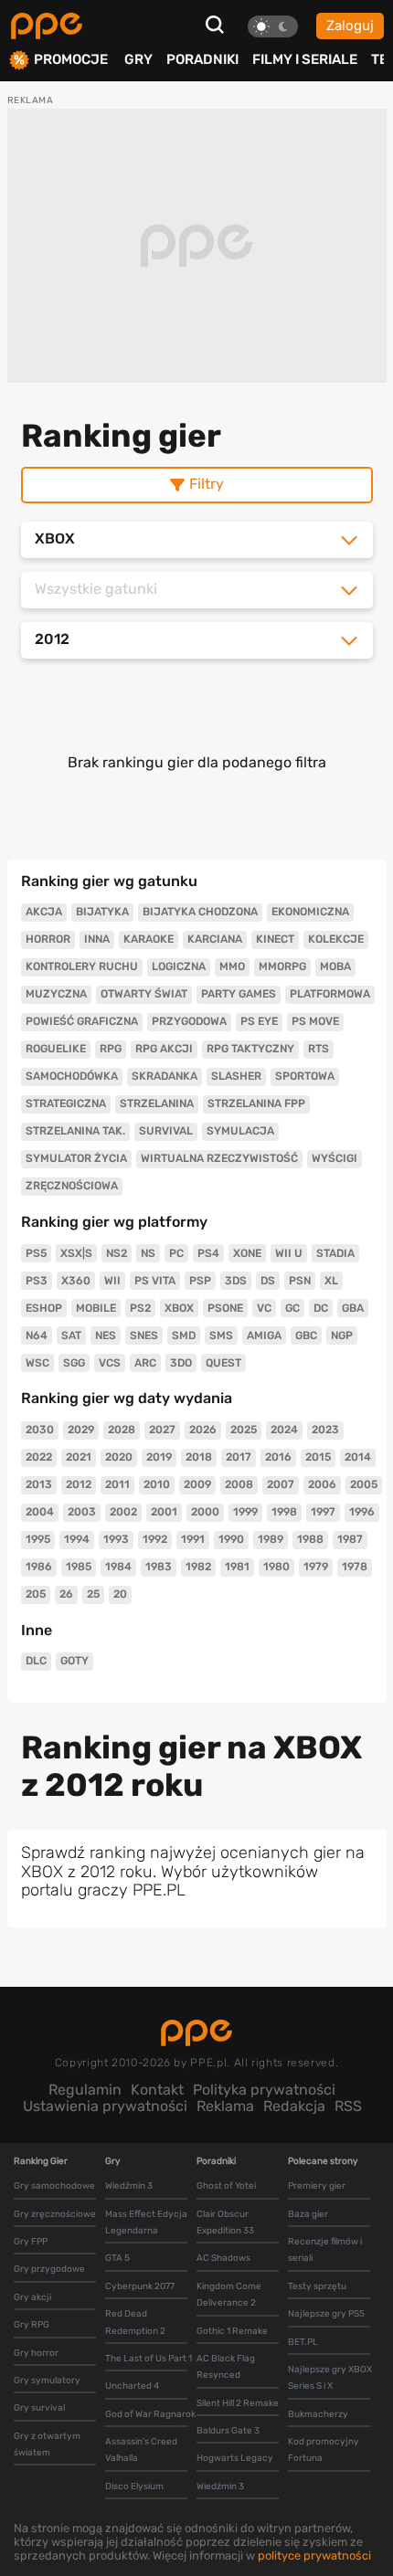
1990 (231, 1539)
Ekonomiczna (310, 912)
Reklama (225, 2106)
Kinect (275, 939)
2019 (159, 1457)
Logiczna (179, 966)
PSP (200, 1281)
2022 (39, 1457)
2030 (40, 1430)
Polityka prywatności (264, 2090)
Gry (138, 59)
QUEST (223, 1363)
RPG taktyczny (250, 1049)
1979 (316, 1567)
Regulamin (85, 2090)
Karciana (215, 939)
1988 (310, 1539)
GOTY (74, 1661)
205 (36, 1594)
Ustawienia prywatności (105, 2106)
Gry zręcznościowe (55, 2214)
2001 (164, 1512)
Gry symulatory (47, 2381)
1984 (118, 1567)
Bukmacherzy (318, 2414)
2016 (278, 1457)
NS (148, 1253)
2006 (322, 1484)
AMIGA (264, 1336)
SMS (221, 1336)
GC (292, 1308)
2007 (281, 1484)
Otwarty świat (144, 994)
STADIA (335, 1253)
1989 (271, 1539)
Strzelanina (157, 1103)
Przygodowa (189, 1021)
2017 (239, 1457)
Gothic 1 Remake (232, 2331)
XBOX (179, 1308)
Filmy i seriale (305, 59)
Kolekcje (336, 939)
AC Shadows (223, 2258)
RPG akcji (164, 1049)
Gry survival (39, 2408)
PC (176, 1253)
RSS (348, 2106)
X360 (76, 1281)
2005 (364, 1484)
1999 (245, 1512)
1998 (284, 1512)
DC (321, 1308)
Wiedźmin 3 (129, 2186)
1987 (350, 1539)
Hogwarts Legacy (235, 2458)
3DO (181, 1363)
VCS (110, 1363)
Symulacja (240, 1131)
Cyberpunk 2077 (140, 2286)
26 (66, 1594)
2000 (205, 1512)
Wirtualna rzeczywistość (219, 1158)
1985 (79, 1567)
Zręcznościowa (72, 1186)
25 (93, 1594)
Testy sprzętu (317, 2286)
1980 (276, 1567)
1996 (362, 1512)
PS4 (208, 1253)
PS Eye (259, 1021)
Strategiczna (66, 1103)
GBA (353, 1308)
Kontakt (157, 2090)
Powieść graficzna (82, 1021)
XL (331, 1281)
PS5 (36, 1253)
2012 (79, 1484)
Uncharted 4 (132, 2386)
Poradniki (202, 59)
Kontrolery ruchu (82, 966)
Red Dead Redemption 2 (135, 2322)
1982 (198, 1567)
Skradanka (165, 1076)
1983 (159, 1567)
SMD (184, 1336)
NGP (342, 1336)
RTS (319, 1049)
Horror (48, 939)
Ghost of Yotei (226, 2186)
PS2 (140, 1308)
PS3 (37, 1281)
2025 (244, 1430)
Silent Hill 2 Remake (238, 2403)
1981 (237, 1567)
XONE (247, 1253)
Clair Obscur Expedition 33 (225, 2222)
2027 (162, 1430)
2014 (358, 1457)
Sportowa (305, 1076)
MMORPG (282, 966)
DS (268, 1281)
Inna (97, 939)
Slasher (236, 1076)
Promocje (71, 60)
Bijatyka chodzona (200, 912)
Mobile (96, 1308)
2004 (40, 1512)
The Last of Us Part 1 (149, 2359)
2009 (197, 1484)
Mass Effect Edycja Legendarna (146, 2222)
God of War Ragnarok (150, 2414)
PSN (300, 1281)
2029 (81, 1430)
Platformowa (330, 994)
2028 (122, 1430)
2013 (39, 1484)
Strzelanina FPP (256, 1103)
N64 (37, 1336)
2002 (123, 1512)
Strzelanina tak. (75, 1131)
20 (120, 1594)
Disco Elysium (134, 2486)
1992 (155, 1539)
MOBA (335, 966)
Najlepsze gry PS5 (326, 2314)
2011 (117, 1484)
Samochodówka (72, 1076)
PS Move (315, 1021)
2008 (239, 1484)
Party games (239, 994)
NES (106, 1336)
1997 (323, 1512)
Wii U (289, 1253)
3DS (236, 1281)
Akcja (44, 912)
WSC (37, 1363)
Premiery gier (317, 2186)
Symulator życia (76, 1158)
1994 (77, 1539)
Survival (166, 1131)
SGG (74, 1363)
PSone (225, 1308)
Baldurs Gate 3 (228, 2431)
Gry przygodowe (49, 2269)
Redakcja (294, 2106)
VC (264, 1308)
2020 (119, 1457)
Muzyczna (56, 994)
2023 (325, 1430)
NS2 (117, 1253)
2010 (157, 1484)
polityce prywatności (314, 2555)
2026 (203, 1430)
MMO (232, 966)
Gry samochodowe (54, 2186)
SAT (71, 1336)
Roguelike (56, 1049)
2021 (79, 1457)
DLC (36, 1661)
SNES (144, 1336)
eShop (44, 1308)
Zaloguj (350, 26)
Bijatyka (102, 912)
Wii (112, 1281)
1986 (39, 1567)
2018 (199, 1457)
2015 (318, 1457)
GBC (306, 1336)
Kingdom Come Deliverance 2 (229, 2295)
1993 (116, 1539)
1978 (355, 1567)
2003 (82, 1512)
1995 (38, 1539)
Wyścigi (335, 1158)
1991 (193, 1539)
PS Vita (155, 1281)
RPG (111, 1049)
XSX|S (76, 1253)
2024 (284, 1430)
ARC (145, 1363)
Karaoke (149, 939)
